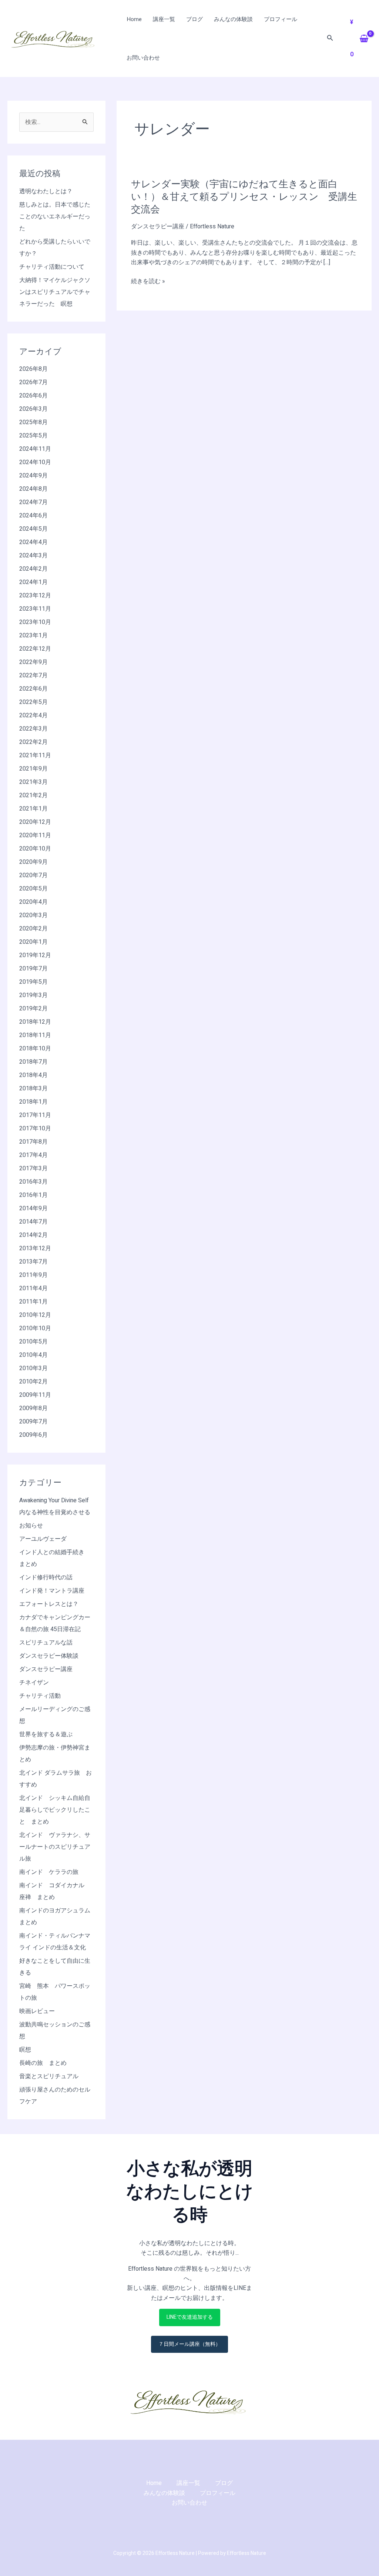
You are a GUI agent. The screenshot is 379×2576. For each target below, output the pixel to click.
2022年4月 (33, 715)
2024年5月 (33, 529)
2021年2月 (33, 795)
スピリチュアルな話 (46, 1643)
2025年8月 (33, 422)
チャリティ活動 (40, 1696)
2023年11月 (35, 609)
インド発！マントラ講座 (52, 1591)
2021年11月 (35, 755)
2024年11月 (35, 449)
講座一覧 (164, 19)
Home (134, 19)
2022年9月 (33, 662)
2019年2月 (33, 1009)
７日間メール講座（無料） (189, 2344)
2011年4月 (33, 1288)
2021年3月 (33, 782)
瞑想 (25, 2050)
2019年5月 (33, 982)
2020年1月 (33, 942)
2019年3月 (33, 995)
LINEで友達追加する (190, 2317)
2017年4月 (33, 1155)
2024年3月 (33, 556)
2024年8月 (33, 489)
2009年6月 (33, 1435)
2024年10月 (35, 462)
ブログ (194, 19)
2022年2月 (33, 742)
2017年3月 (33, 1168)
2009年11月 (35, 1395)
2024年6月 (33, 516)
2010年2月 (33, 1382)
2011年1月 (33, 1302)
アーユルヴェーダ (43, 1539)
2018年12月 (35, 1022)
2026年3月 (33, 409)
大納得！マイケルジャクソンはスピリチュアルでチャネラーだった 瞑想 (55, 292)
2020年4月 (33, 902)
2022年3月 (33, 729)
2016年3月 (33, 1182)
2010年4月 (33, 1355)
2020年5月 (33, 889)
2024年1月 (33, 582)
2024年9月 (33, 476)
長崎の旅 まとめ (43, 2063)
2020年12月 (35, 822)
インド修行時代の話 (46, 1577)
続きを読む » (148, 281)
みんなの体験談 (233, 19)
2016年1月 (33, 1195)
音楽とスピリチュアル (49, 2076)
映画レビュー (37, 2011)
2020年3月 (33, 915)
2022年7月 (33, 675)
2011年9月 (33, 1275)
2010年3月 (33, 1368)
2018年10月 (35, 1049)
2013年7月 (33, 1262)
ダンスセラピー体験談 (49, 1656)
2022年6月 (33, 689)
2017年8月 (33, 1142)
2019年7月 (33, 969)
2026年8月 (33, 369)
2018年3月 (33, 1089)
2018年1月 (33, 1102)
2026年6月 (33, 396)
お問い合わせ (143, 58)
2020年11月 (35, 835)
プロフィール (281, 19)
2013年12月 (35, 1248)
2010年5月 (33, 1342)
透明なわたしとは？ (46, 191)
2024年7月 (33, 502)
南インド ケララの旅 (49, 1872)
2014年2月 (33, 1235)
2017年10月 (35, 1128)
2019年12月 (35, 955)
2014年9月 (33, 1208)
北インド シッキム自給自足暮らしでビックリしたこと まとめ (55, 1810)
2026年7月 (33, 382)
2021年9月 (33, 769)
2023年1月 (33, 635)
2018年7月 (33, 1062)
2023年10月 (35, 622)
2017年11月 (35, 1115)
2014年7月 (33, 1222)
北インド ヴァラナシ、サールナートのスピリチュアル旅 (55, 1847)
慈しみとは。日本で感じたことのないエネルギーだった (55, 217)
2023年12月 (35, 596)
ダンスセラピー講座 (46, 1669)
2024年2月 (33, 569)
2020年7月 (33, 875)
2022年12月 (35, 649)
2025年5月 (33, 436)
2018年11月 (35, 1035)
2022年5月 (33, 702)
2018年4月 (33, 1075)
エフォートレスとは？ (49, 1604)
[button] (330, 39)
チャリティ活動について (52, 267)
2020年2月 (33, 929)
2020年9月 (33, 862)
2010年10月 (35, 1328)
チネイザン (34, 1683)
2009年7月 (33, 1422)
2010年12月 (35, 1315)
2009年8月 (33, 1408)
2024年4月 (33, 542)
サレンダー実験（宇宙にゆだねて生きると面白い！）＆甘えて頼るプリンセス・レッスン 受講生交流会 (244, 197)
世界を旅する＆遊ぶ (46, 1734)
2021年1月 (33, 809)
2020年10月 (35, 849)
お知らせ (31, 1526)
